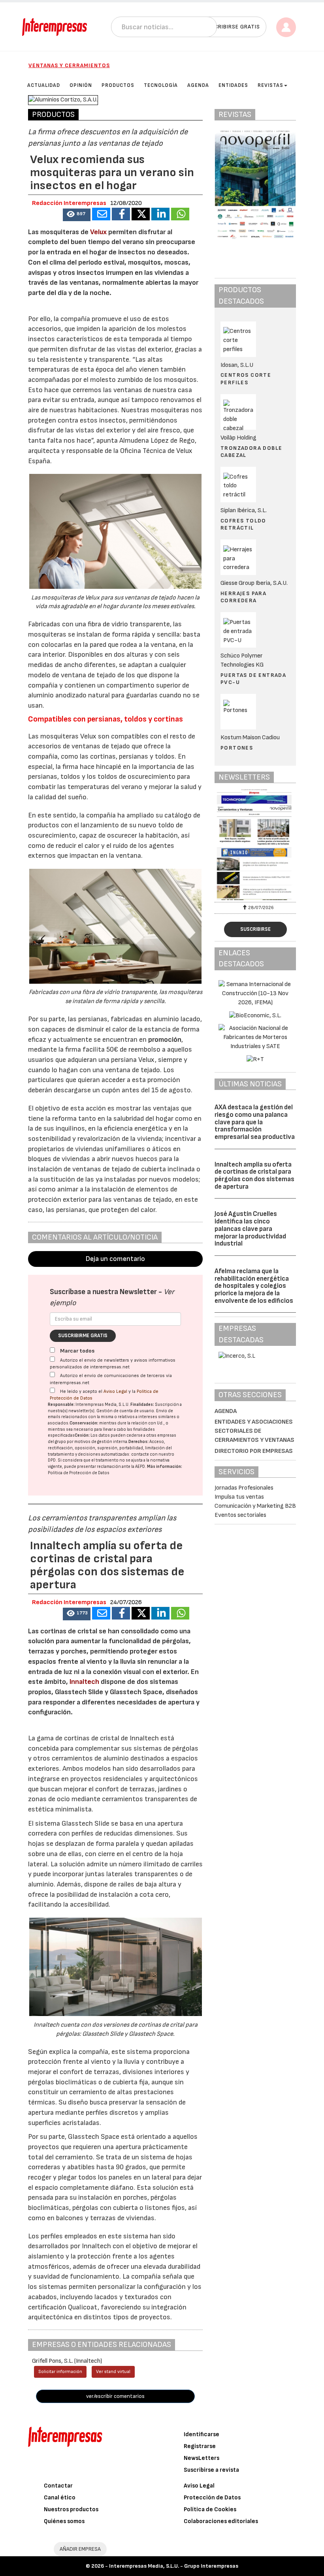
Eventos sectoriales (240, 1515)
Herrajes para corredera (243, 597)
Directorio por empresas (254, 1451)
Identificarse (202, 2434)
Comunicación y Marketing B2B (255, 1506)
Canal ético (60, 2498)
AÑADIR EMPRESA (80, 2549)
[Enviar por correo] (101, 214)
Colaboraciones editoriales (221, 2521)
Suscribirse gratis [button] (232, 27)
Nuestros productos (71, 2509)
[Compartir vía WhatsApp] (180, 214)
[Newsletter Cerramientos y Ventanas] (255, 844)
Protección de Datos (212, 2498)
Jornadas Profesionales (244, 1488)
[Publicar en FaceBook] (121, 214)
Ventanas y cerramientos (69, 65)
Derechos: (138, 1442)
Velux (99, 232)
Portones (237, 748)
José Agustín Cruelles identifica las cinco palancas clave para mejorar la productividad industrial (250, 1229)
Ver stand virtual (113, 2372)
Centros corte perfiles (246, 379)
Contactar (58, 2486)
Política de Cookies (210, 2509)
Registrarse (200, 2446)
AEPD (140, 1466)
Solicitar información (60, 2372)
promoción (165, 1040)
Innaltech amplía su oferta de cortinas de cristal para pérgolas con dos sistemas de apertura (254, 1176)
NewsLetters (202, 2458)
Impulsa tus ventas (239, 1497)
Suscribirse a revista (211, 2470)
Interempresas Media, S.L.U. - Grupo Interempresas (174, 2566)
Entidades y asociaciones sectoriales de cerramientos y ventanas (254, 1431)
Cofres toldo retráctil (243, 524)
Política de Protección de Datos (79, 1473)
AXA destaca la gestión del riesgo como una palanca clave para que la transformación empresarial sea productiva (255, 1122)
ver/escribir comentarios (115, 2396)
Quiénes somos (64, 2521)
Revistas (270, 85)
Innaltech (84, 1682)
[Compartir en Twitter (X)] (141, 214)
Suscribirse (255, 929)
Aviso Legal (115, 1391)
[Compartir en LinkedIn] (160, 214)
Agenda (226, 1411)
